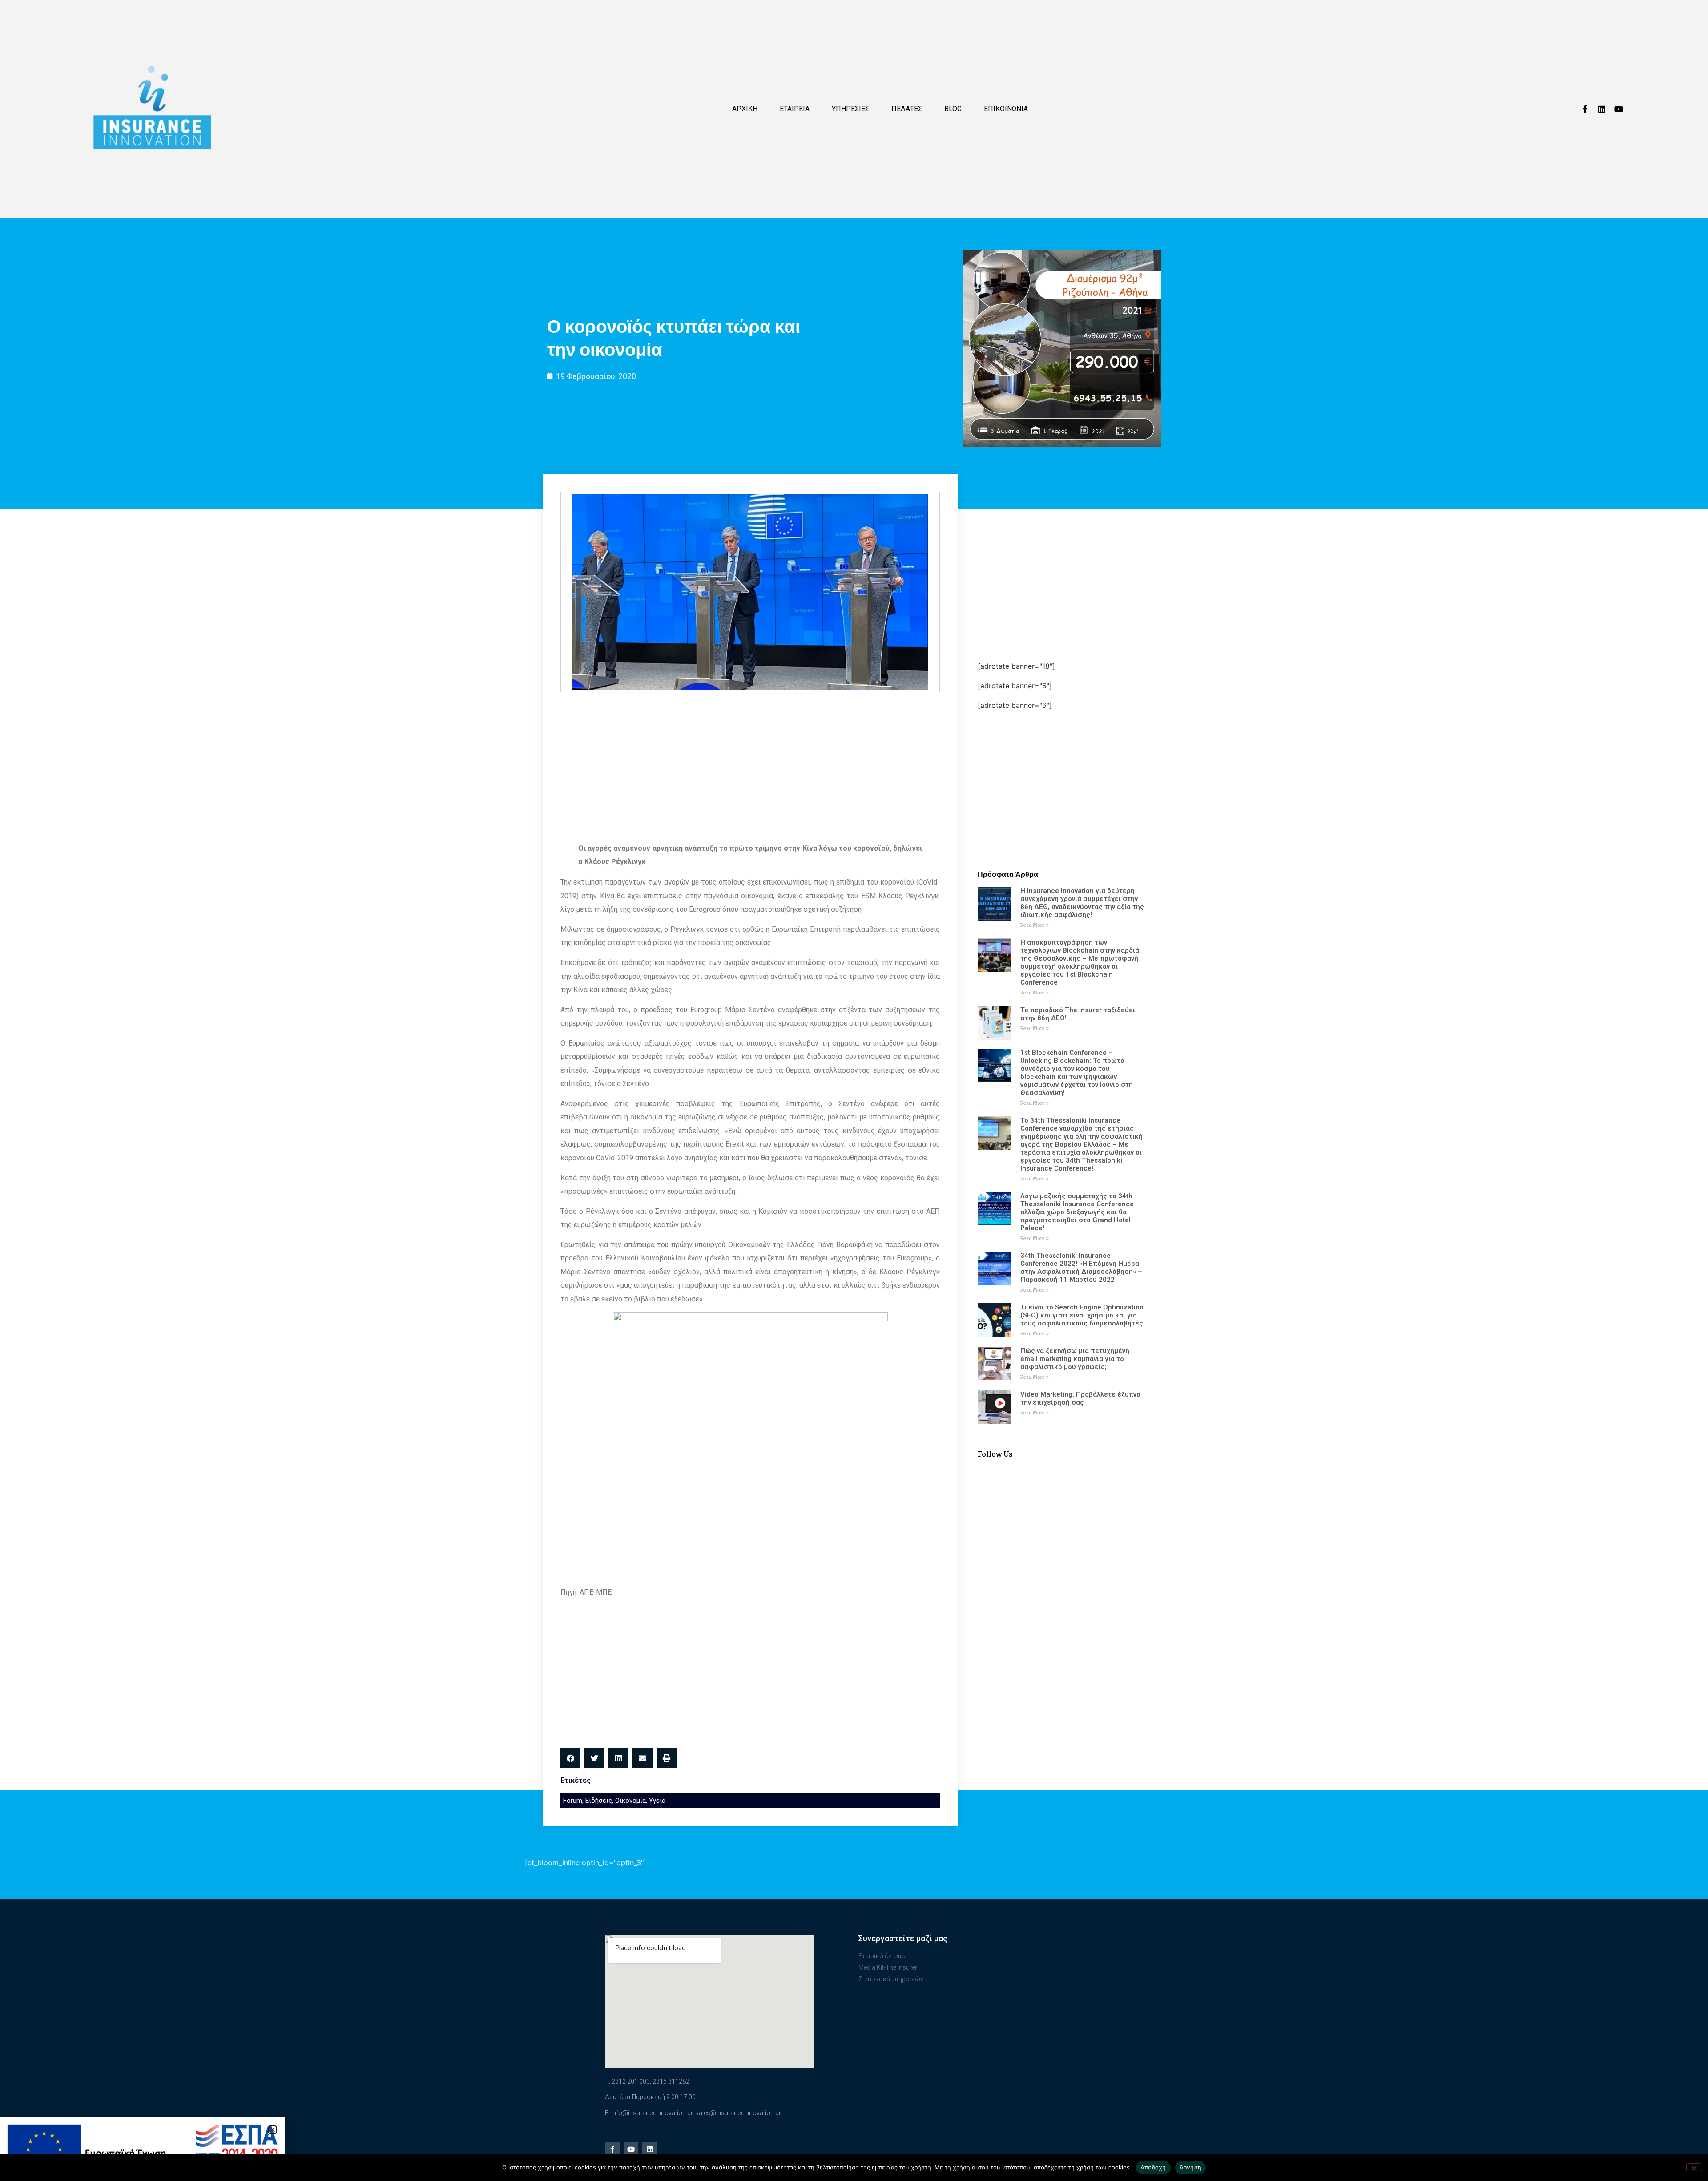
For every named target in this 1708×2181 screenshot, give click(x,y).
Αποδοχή (1153, 2167)
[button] (570, 1758)
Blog (953, 109)
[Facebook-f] (1585, 109)
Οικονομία (630, 1801)
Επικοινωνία (1006, 109)
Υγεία (657, 1801)
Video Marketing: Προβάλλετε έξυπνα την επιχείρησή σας (1080, 1398)
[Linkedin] (1602, 109)
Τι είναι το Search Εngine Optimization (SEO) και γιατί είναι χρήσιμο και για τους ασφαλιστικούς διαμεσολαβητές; (1083, 1315)
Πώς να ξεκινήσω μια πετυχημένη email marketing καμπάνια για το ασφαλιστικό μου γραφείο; (1075, 1359)
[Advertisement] (750, 763)
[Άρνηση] (1694, 2167)
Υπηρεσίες (850, 109)
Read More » (1035, 925)
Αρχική (745, 109)
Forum (573, 1801)
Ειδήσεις (599, 1801)
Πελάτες (907, 109)
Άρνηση (1191, 2167)
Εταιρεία (795, 109)
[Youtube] (1619, 109)
